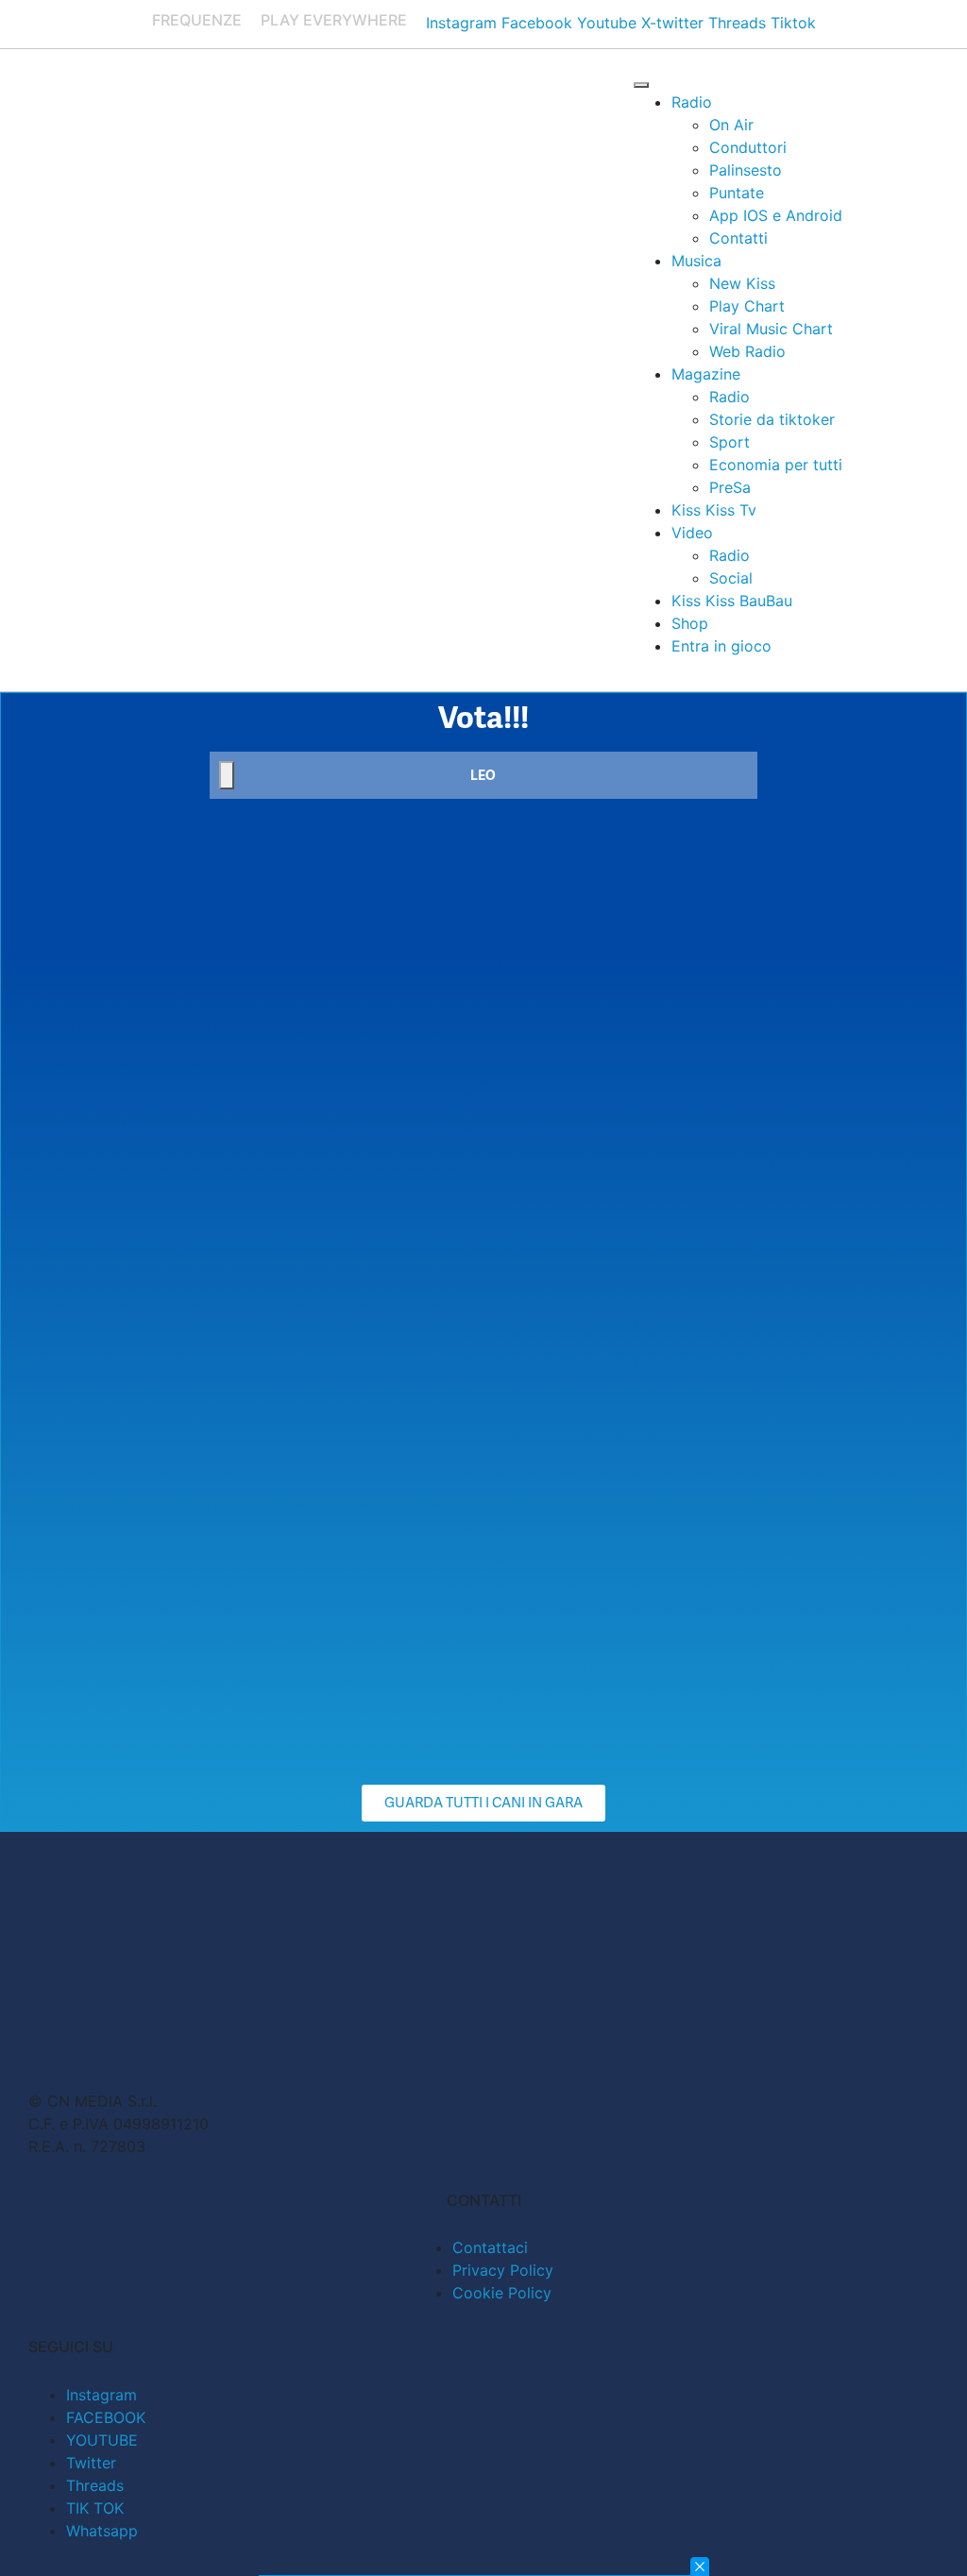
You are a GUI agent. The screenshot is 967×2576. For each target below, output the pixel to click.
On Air (731, 125)
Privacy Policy (503, 2270)
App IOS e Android (776, 215)
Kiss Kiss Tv (714, 510)
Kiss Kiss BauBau (732, 601)
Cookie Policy (502, 2293)
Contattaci (490, 2247)
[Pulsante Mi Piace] (227, 775)
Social (731, 578)
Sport (729, 442)
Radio (692, 102)
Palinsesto (746, 170)
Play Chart (747, 306)
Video (692, 533)
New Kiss (742, 283)
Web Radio (747, 351)
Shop (690, 623)
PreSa (730, 487)
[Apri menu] (641, 85)
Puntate (737, 193)
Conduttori (748, 147)
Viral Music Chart (771, 329)
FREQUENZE (197, 20)
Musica (696, 261)
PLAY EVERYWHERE (334, 20)
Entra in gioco (721, 646)
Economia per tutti (776, 465)
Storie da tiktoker (772, 419)
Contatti (738, 238)
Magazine (706, 374)
